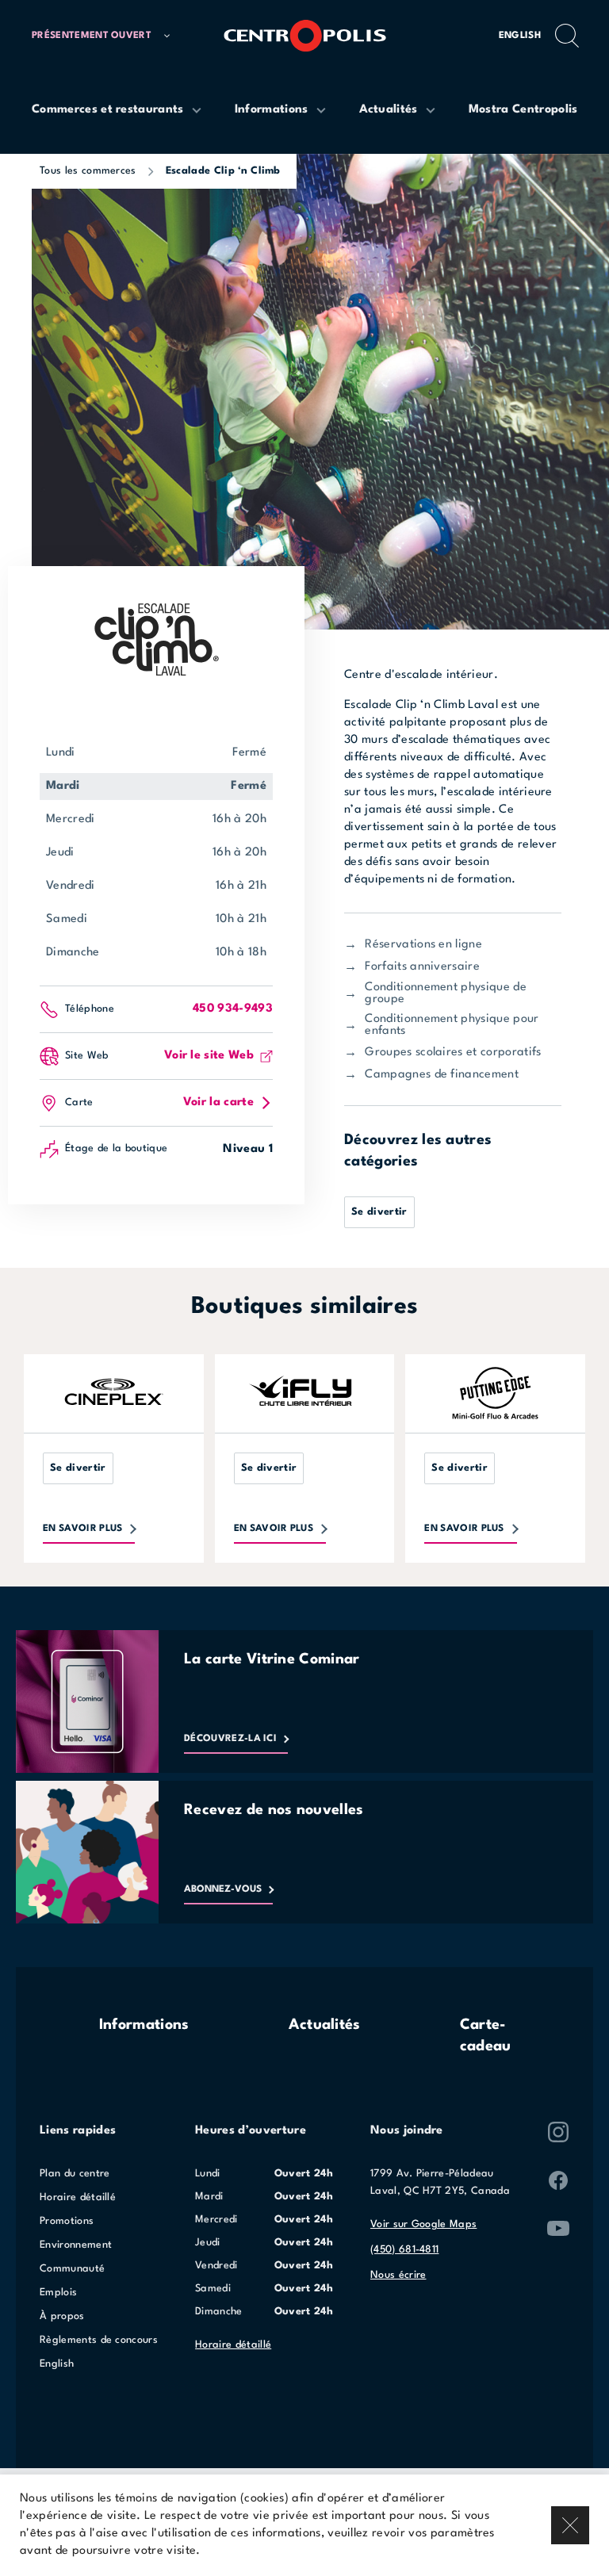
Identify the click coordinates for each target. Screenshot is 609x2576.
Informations (144, 2025)
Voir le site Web (209, 1056)
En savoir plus (82, 1529)
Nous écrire (398, 2275)
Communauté (72, 2269)
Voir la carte (218, 1102)
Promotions (67, 2221)
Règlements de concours (99, 2340)
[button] (101, 36)
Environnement (76, 2245)
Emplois (58, 2293)
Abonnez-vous (223, 1889)
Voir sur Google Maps (423, 2224)
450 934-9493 (233, 1009)
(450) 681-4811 (404, 2250)
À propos (62, 2316)
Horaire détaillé (78, 2197)
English (520, 36)
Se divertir (379, 1212)
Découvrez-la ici (230, 1739)
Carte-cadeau (486, 2036)
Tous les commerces (88, 171)
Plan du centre (75, 2174)
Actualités (325, 2025)
